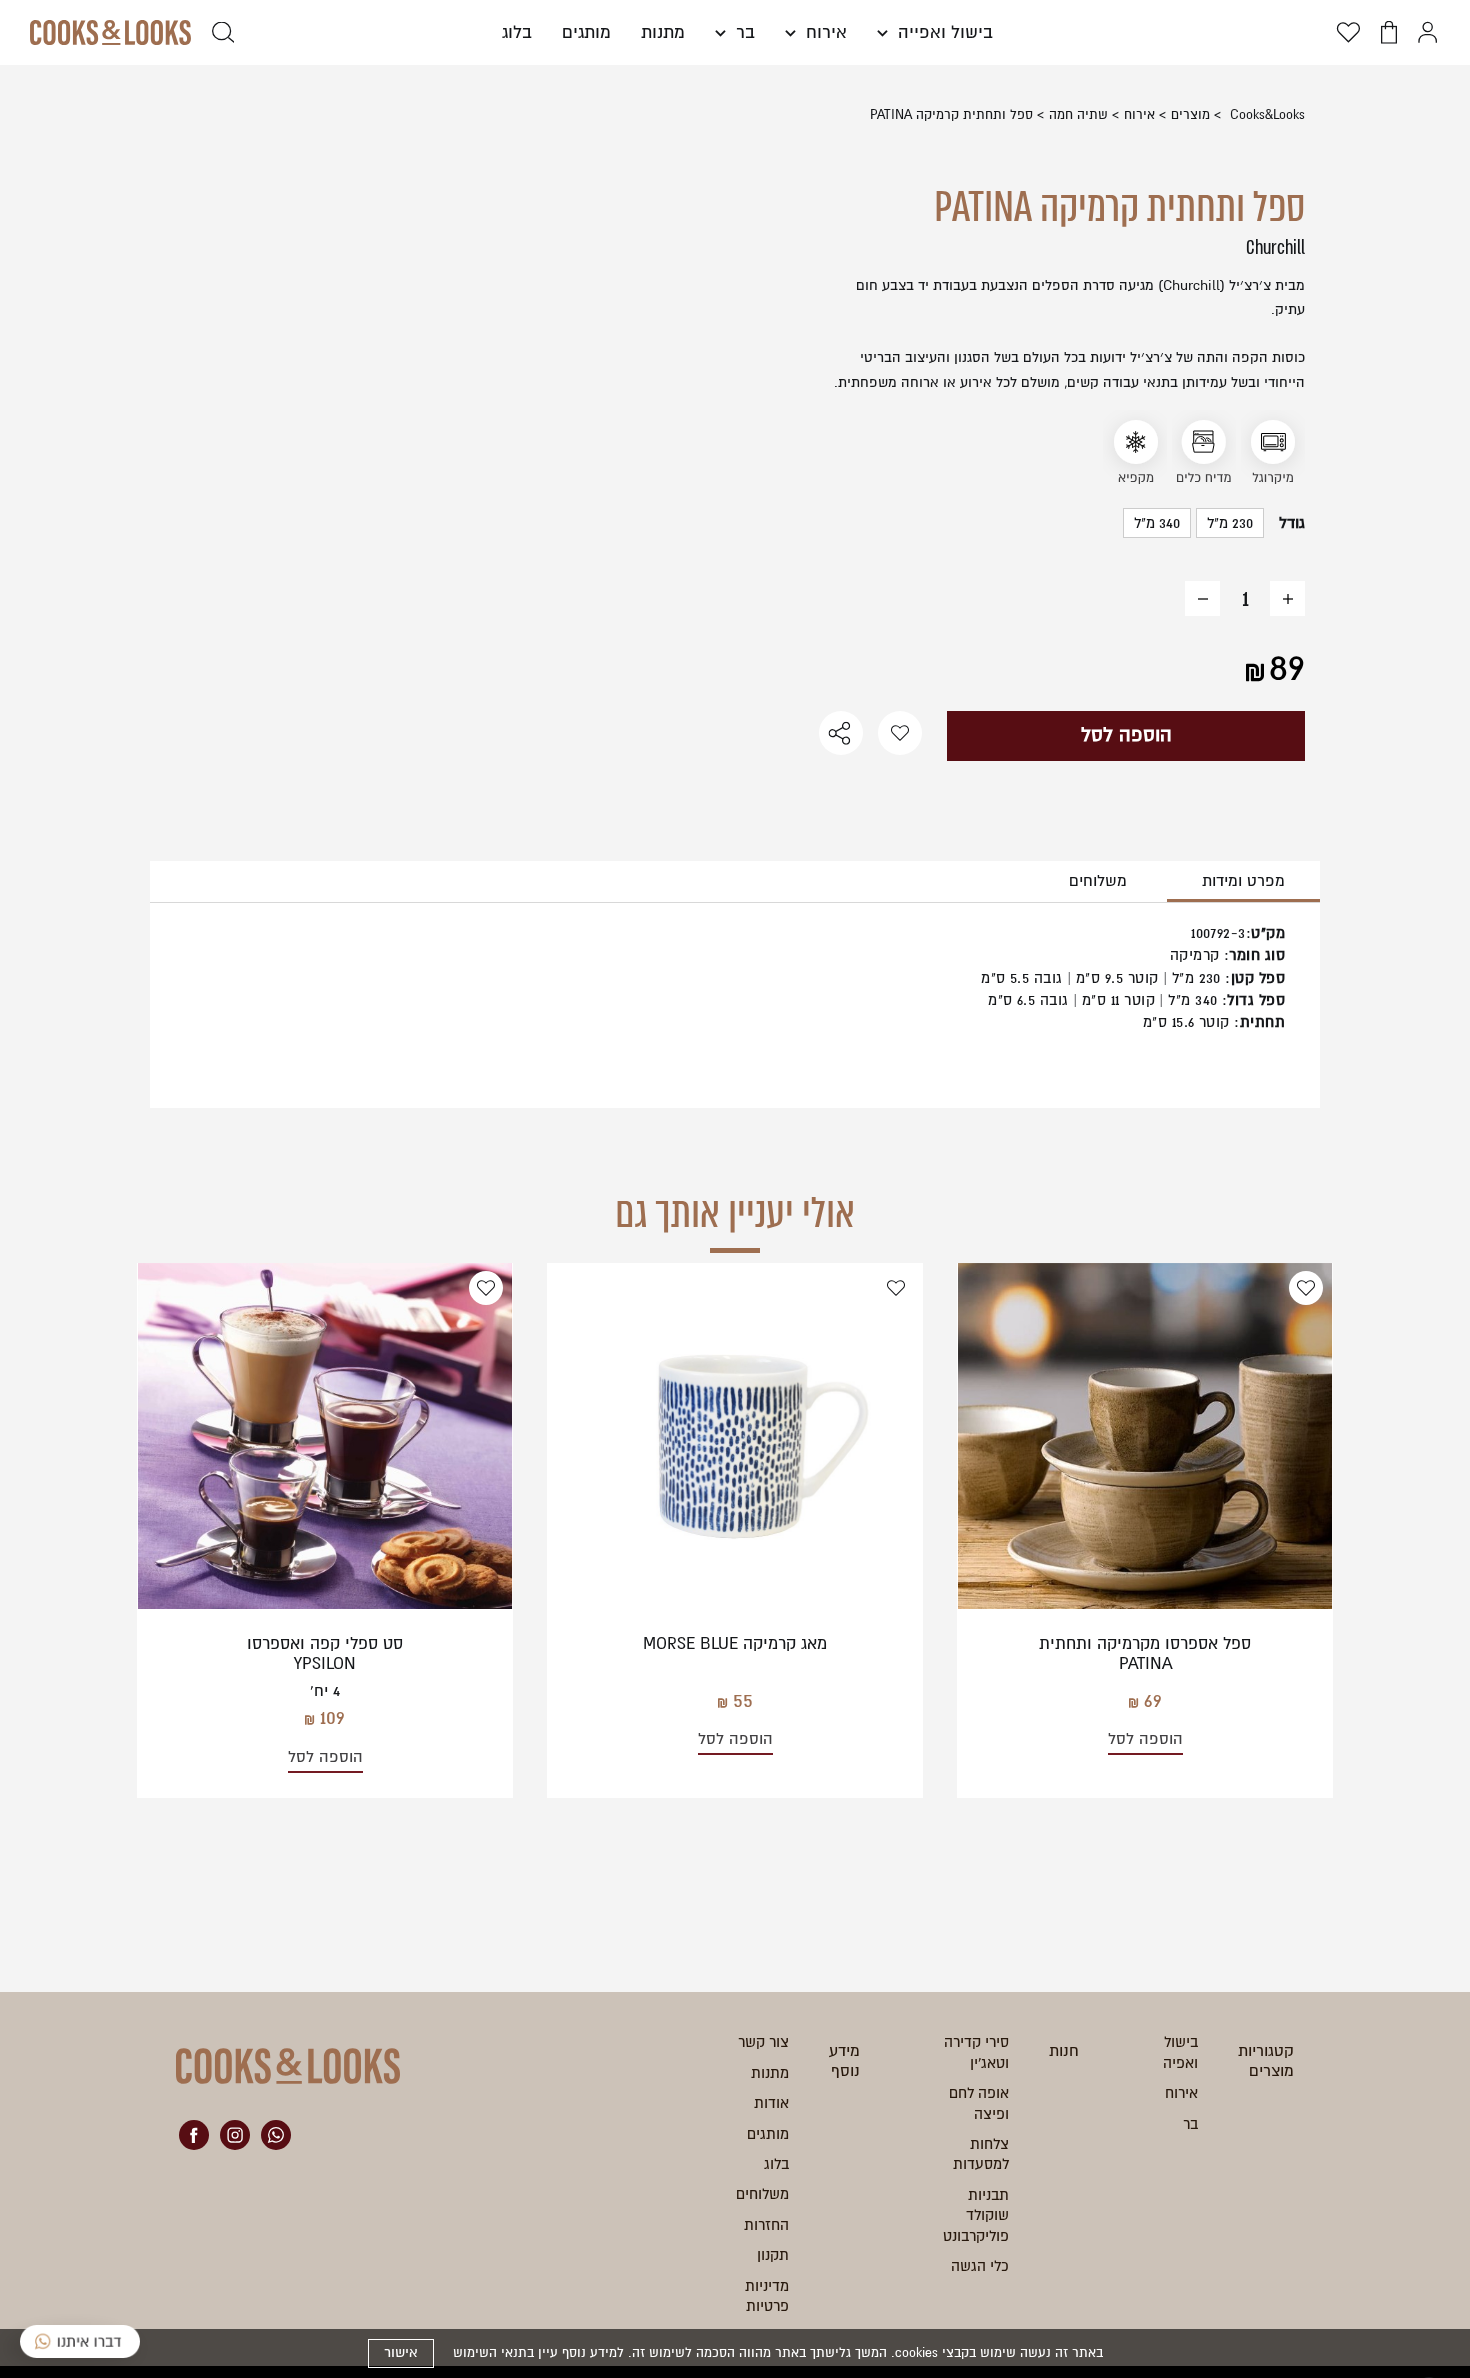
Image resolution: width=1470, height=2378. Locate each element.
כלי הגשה (980, 2266)
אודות (771, 2103)
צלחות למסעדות (981, 2154)
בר (743, 32)
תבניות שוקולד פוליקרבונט (976, 2215)
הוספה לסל (1126, 735)
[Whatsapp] (276, 2135)
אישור (401, 2352)
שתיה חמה (1078, 115)
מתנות (663, 32)
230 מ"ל (1230, 523)
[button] (735, 32)
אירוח (824, 32)
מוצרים (1190, 115)
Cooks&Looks (1265, 115)
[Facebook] (194, 2135)
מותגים (586, 32)
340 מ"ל (1157, 523)
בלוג (517, 32)
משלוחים (1098, 881)
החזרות (766, 2225)
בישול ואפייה (943, 32)
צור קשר (763, 2042)
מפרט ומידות (1243, 881)
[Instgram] (235, 2135)
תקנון (773, 2255)
